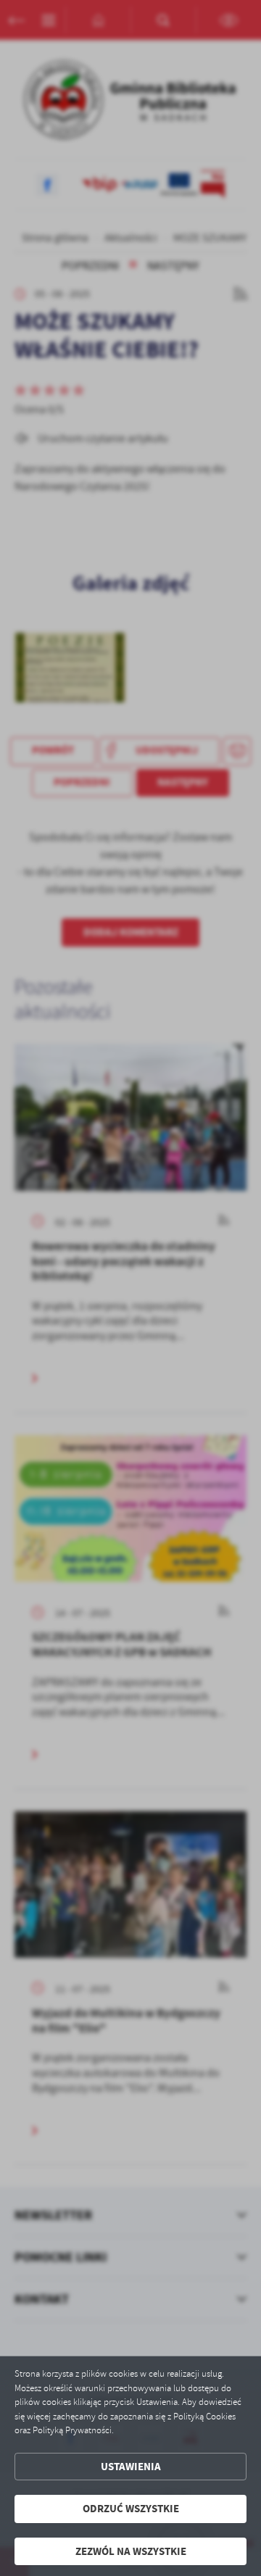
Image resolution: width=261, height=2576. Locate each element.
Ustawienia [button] (131, 2467)
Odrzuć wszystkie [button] (131, 2509)
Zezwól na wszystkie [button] (131, 2551)
